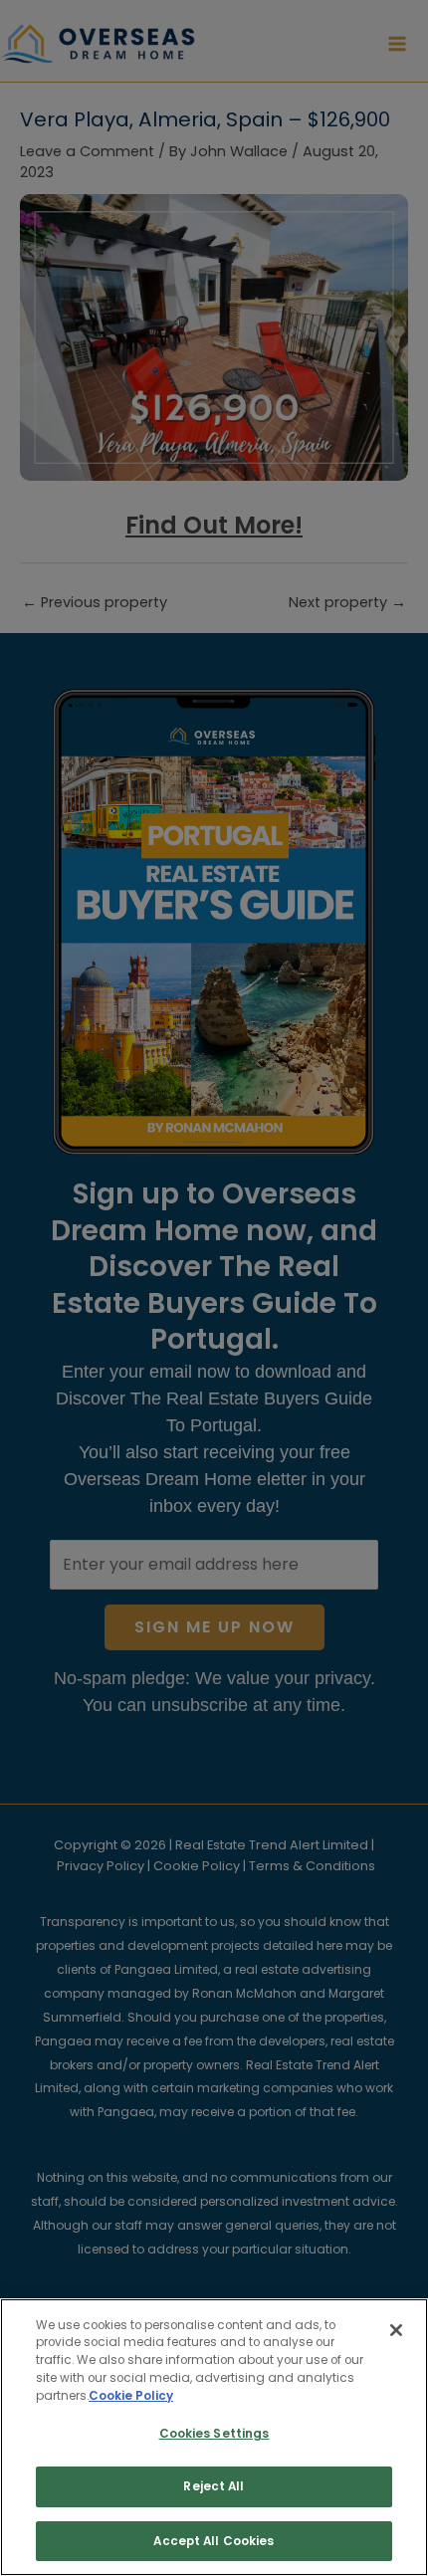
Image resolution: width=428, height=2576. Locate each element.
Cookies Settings (214, 2434)
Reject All (214, 2486)
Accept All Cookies (214, 2541)
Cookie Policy (131, 2396)
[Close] (396, 2330)
